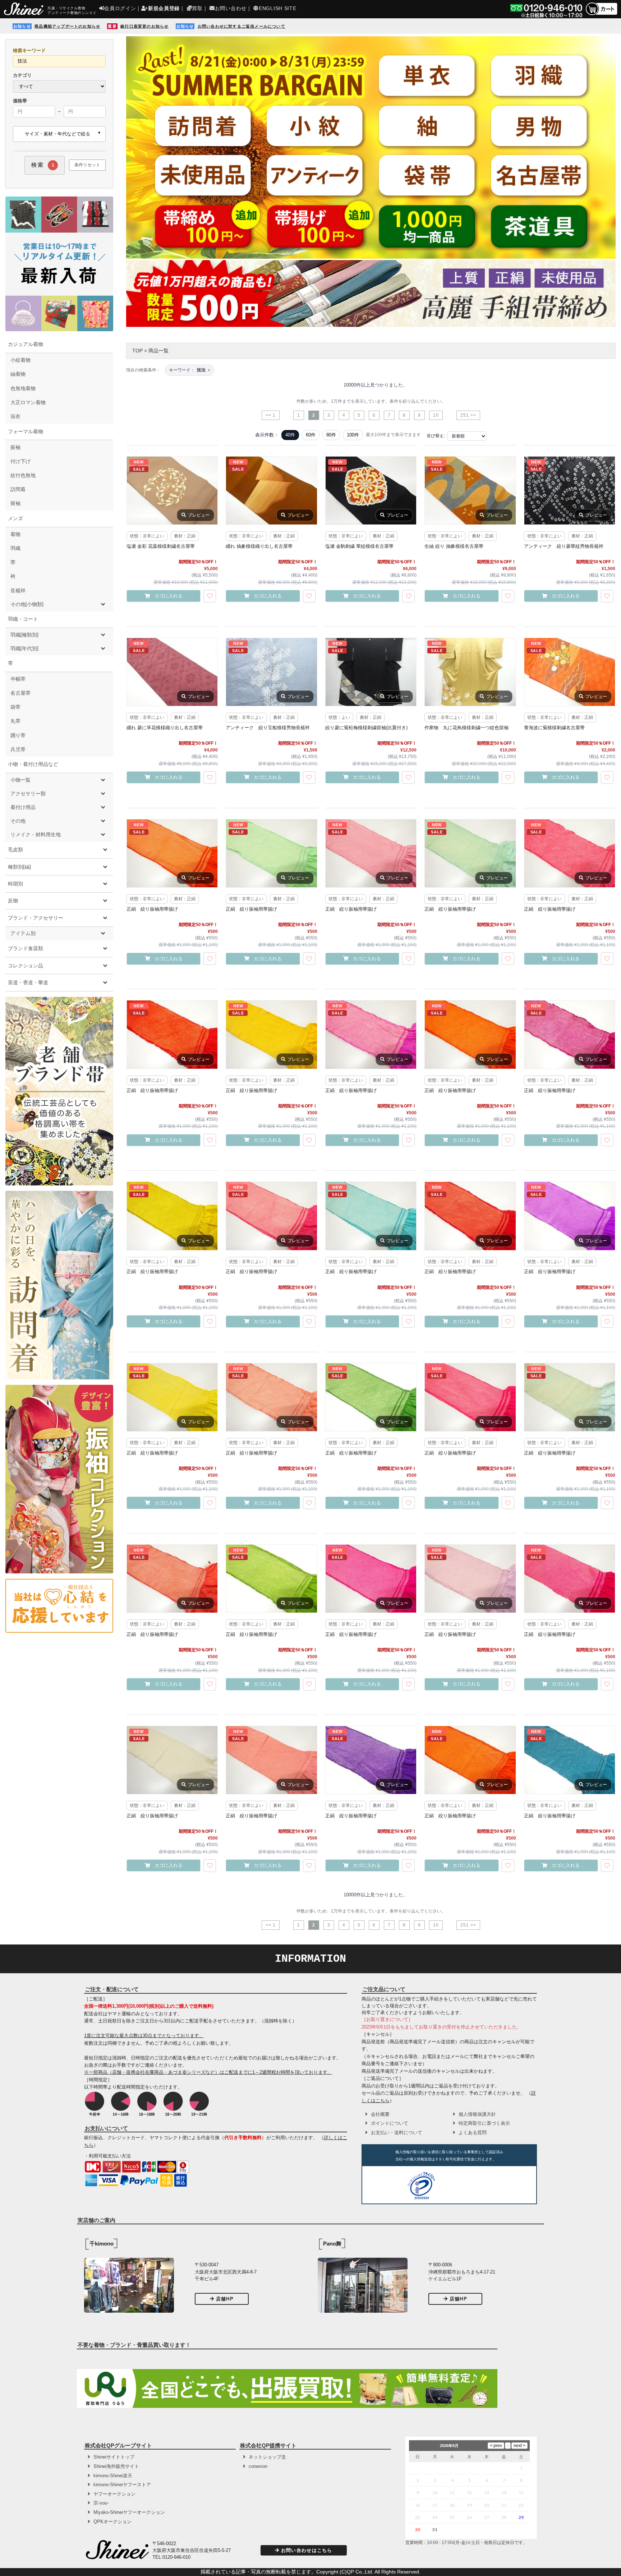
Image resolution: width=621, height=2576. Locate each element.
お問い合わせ (231, 8)
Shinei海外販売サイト (116, 2466)
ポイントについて (390, 2123)
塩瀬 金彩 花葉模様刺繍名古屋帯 (161, 546)
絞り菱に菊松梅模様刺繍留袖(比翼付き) (366, 728)
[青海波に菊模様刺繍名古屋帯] (570, 672)
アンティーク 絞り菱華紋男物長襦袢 (564, 546)
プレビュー (199, 515)
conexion (258, 2466)
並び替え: (436, 436)
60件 (311, 435)
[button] (465, 2187)
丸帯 (15, 721)
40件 (290, 435)
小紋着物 (20, 360)
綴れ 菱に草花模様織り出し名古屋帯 (165, 728)
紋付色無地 (23, 475)
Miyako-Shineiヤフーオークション (129, 2512)
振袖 (15, 447)
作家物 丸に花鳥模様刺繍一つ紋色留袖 (466, 728)
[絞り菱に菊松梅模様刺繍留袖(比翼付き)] (371, 672)
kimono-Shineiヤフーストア (122, 2485)
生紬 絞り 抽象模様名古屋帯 (454, 546)
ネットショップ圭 (267, 2457)
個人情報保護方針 (477, 2114)
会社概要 (380, 2114)
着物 (15, 534)
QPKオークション (112, 2522)
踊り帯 (18, 735)
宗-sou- (101, 2503)
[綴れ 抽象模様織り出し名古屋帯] (271, 491)
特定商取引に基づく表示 (484, 2123)
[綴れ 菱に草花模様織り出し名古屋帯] (172, 672)
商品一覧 (158, 351)
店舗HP (225, 2299)
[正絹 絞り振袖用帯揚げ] (172, 853)
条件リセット (87, 165)
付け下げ (20, 461)
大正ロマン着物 (28, 402)
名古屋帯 (20, 693)
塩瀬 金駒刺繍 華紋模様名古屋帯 (359, 546)
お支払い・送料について (397, 2133)
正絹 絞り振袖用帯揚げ (152, 909)
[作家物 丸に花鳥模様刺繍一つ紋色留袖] (470, 672)
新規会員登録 (164, 8)
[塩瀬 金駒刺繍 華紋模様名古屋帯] (371, 491)
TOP (137, 351)
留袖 (15, 503)
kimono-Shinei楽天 (113, 2476)
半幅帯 (18, 679)
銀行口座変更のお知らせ (144, 26)
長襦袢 (18, 591)
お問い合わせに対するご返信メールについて (241, 26)
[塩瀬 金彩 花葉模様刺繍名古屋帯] (172, 491)
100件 (353, 435)
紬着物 (18, 374)
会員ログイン (120, 8)
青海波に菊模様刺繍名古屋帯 (554, 728)
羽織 (15, 548)
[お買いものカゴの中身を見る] (601, 15)
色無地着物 (23, 388)
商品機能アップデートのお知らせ (67, 26)
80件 (331, 435)
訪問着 (18, 489)
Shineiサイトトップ (114, 2457)
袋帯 (15, 707)
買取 (197, 8)
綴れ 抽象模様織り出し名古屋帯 (259, 546)
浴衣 (15, 416)
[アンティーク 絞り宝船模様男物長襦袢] (271, 672)
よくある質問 (473, 2133)
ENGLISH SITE (277, 8)
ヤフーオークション (114, 2494)
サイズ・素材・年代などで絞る (57, 134)
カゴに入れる (169, 596)
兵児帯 (18, 749)
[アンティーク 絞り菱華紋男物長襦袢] (570, 491)
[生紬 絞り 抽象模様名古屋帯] (470, 491)
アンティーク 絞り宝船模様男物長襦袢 (268, 728)
